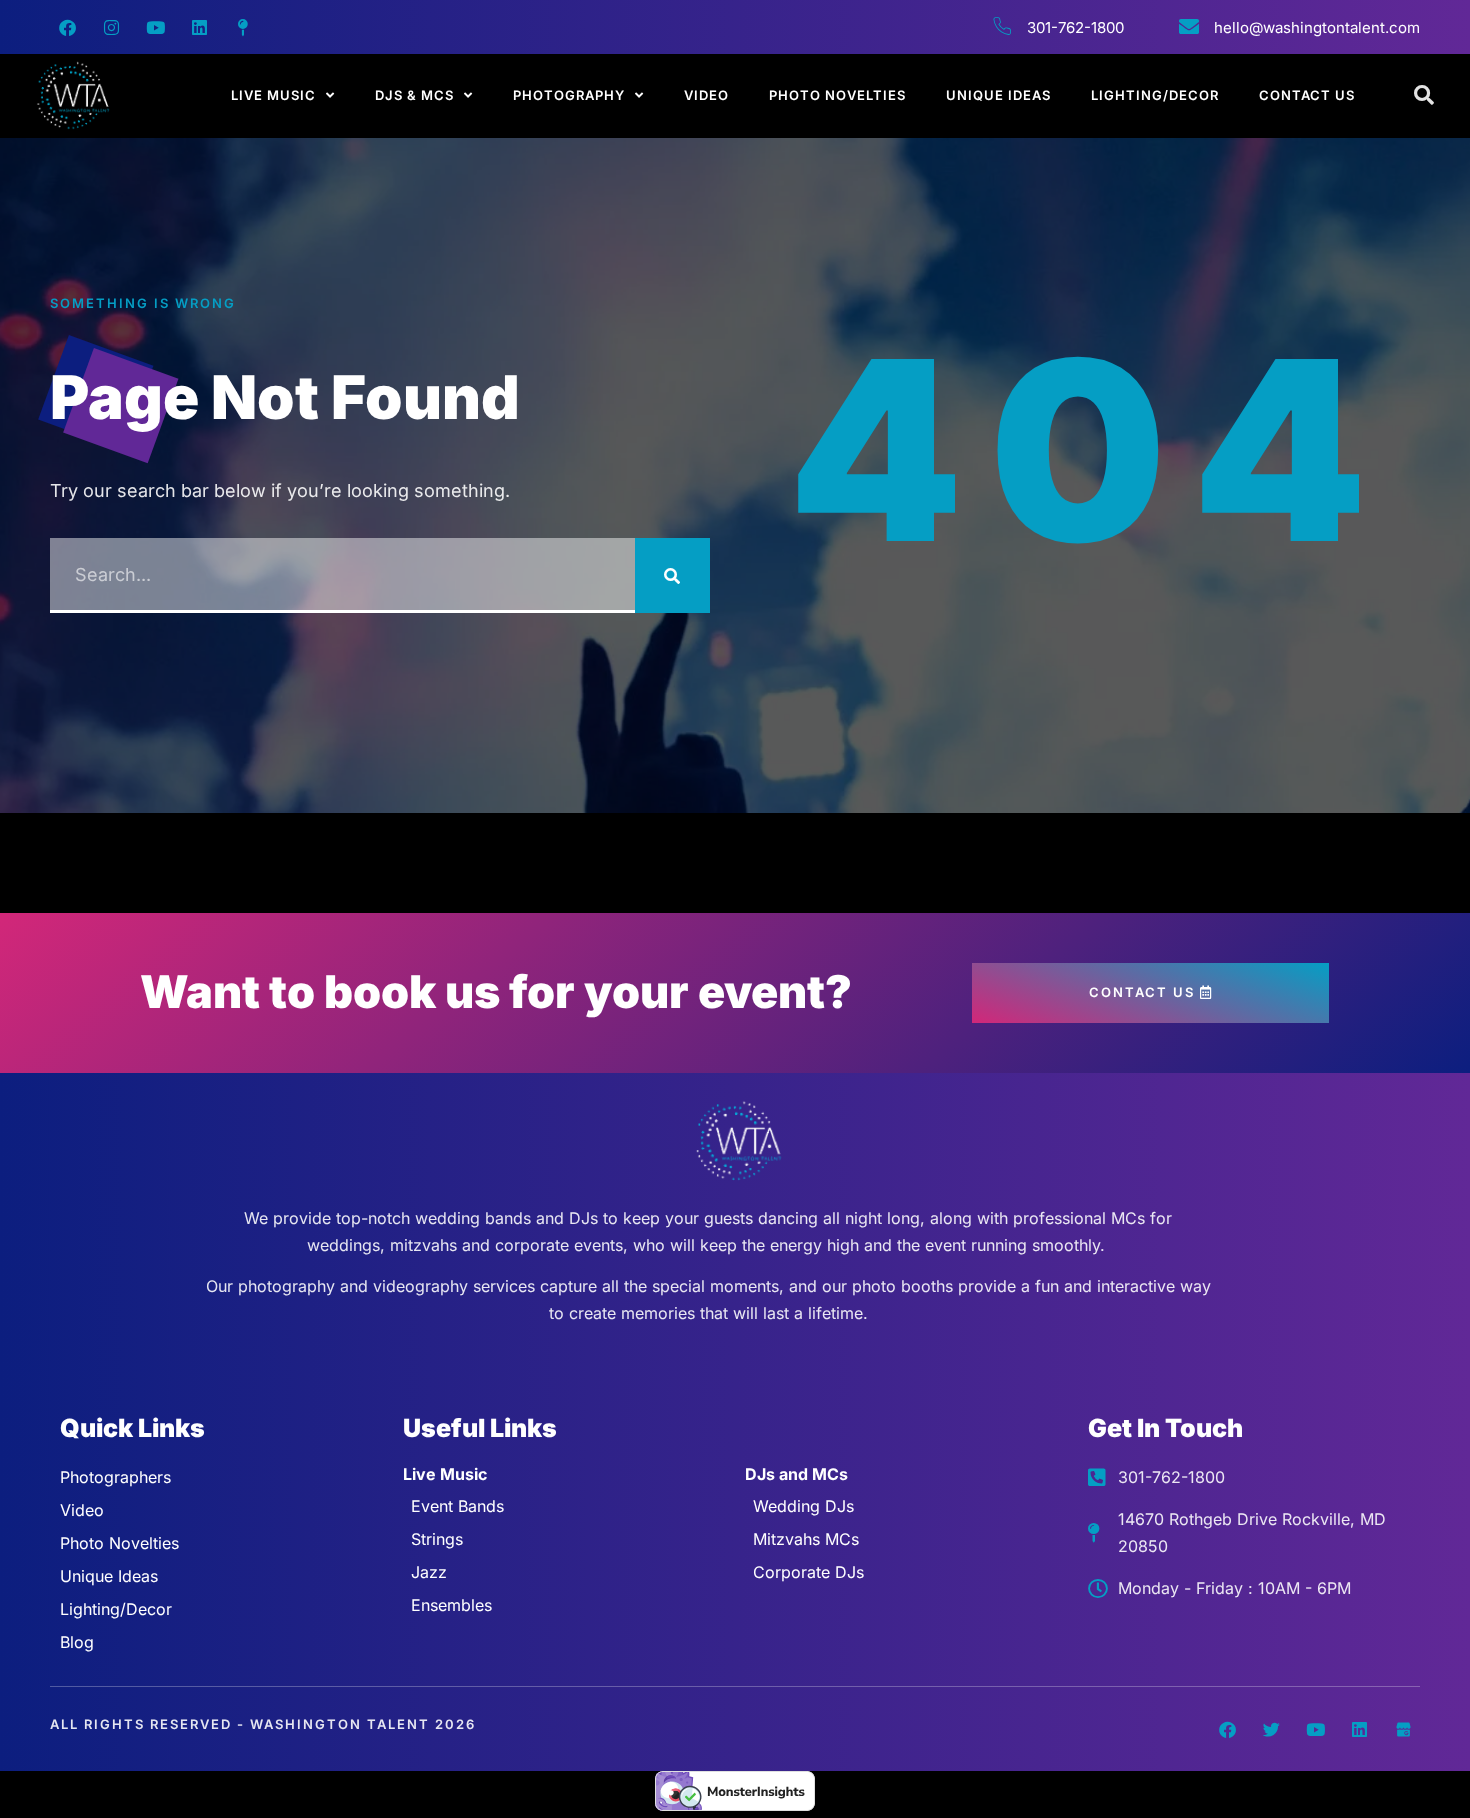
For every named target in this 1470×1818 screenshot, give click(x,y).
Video (706, 95)
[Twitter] (1271, 1729)
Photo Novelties (837, 95)
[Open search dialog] (1425, 96)
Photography (569, 95)
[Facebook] (67, 27)
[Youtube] (155, 27)
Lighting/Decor (1155, 95)
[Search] (672, 575)
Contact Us (1307, 95)
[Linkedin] (199, 27)
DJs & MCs (414, 95)
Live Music (273, 95)
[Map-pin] (243, 27)
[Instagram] (111, 27)
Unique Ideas (998, 95)
